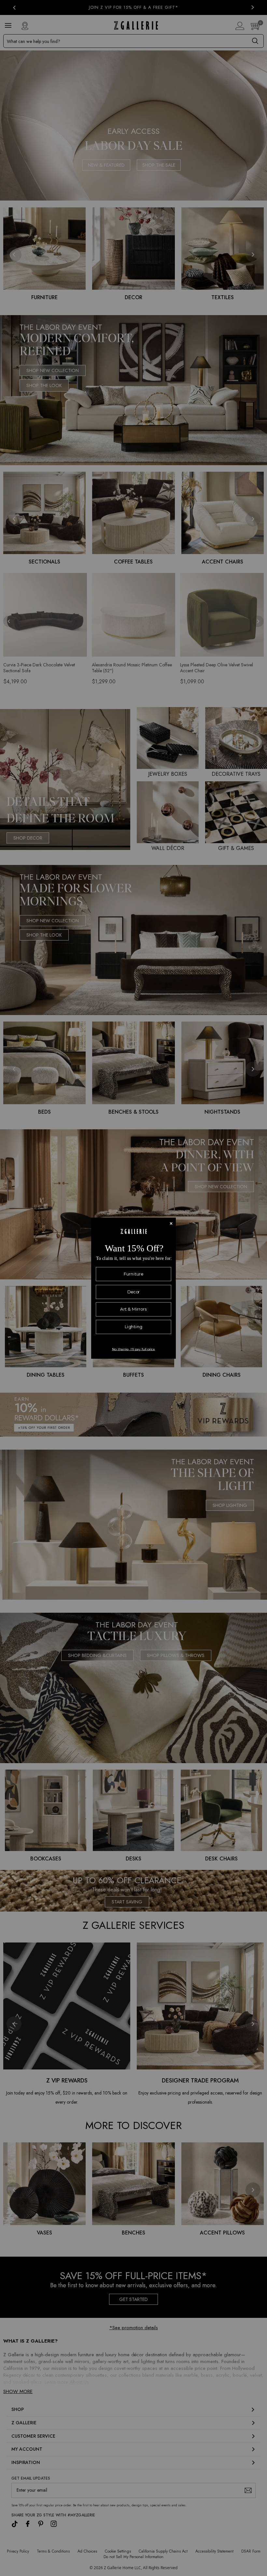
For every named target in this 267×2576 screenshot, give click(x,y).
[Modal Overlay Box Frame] (133, 1288)
